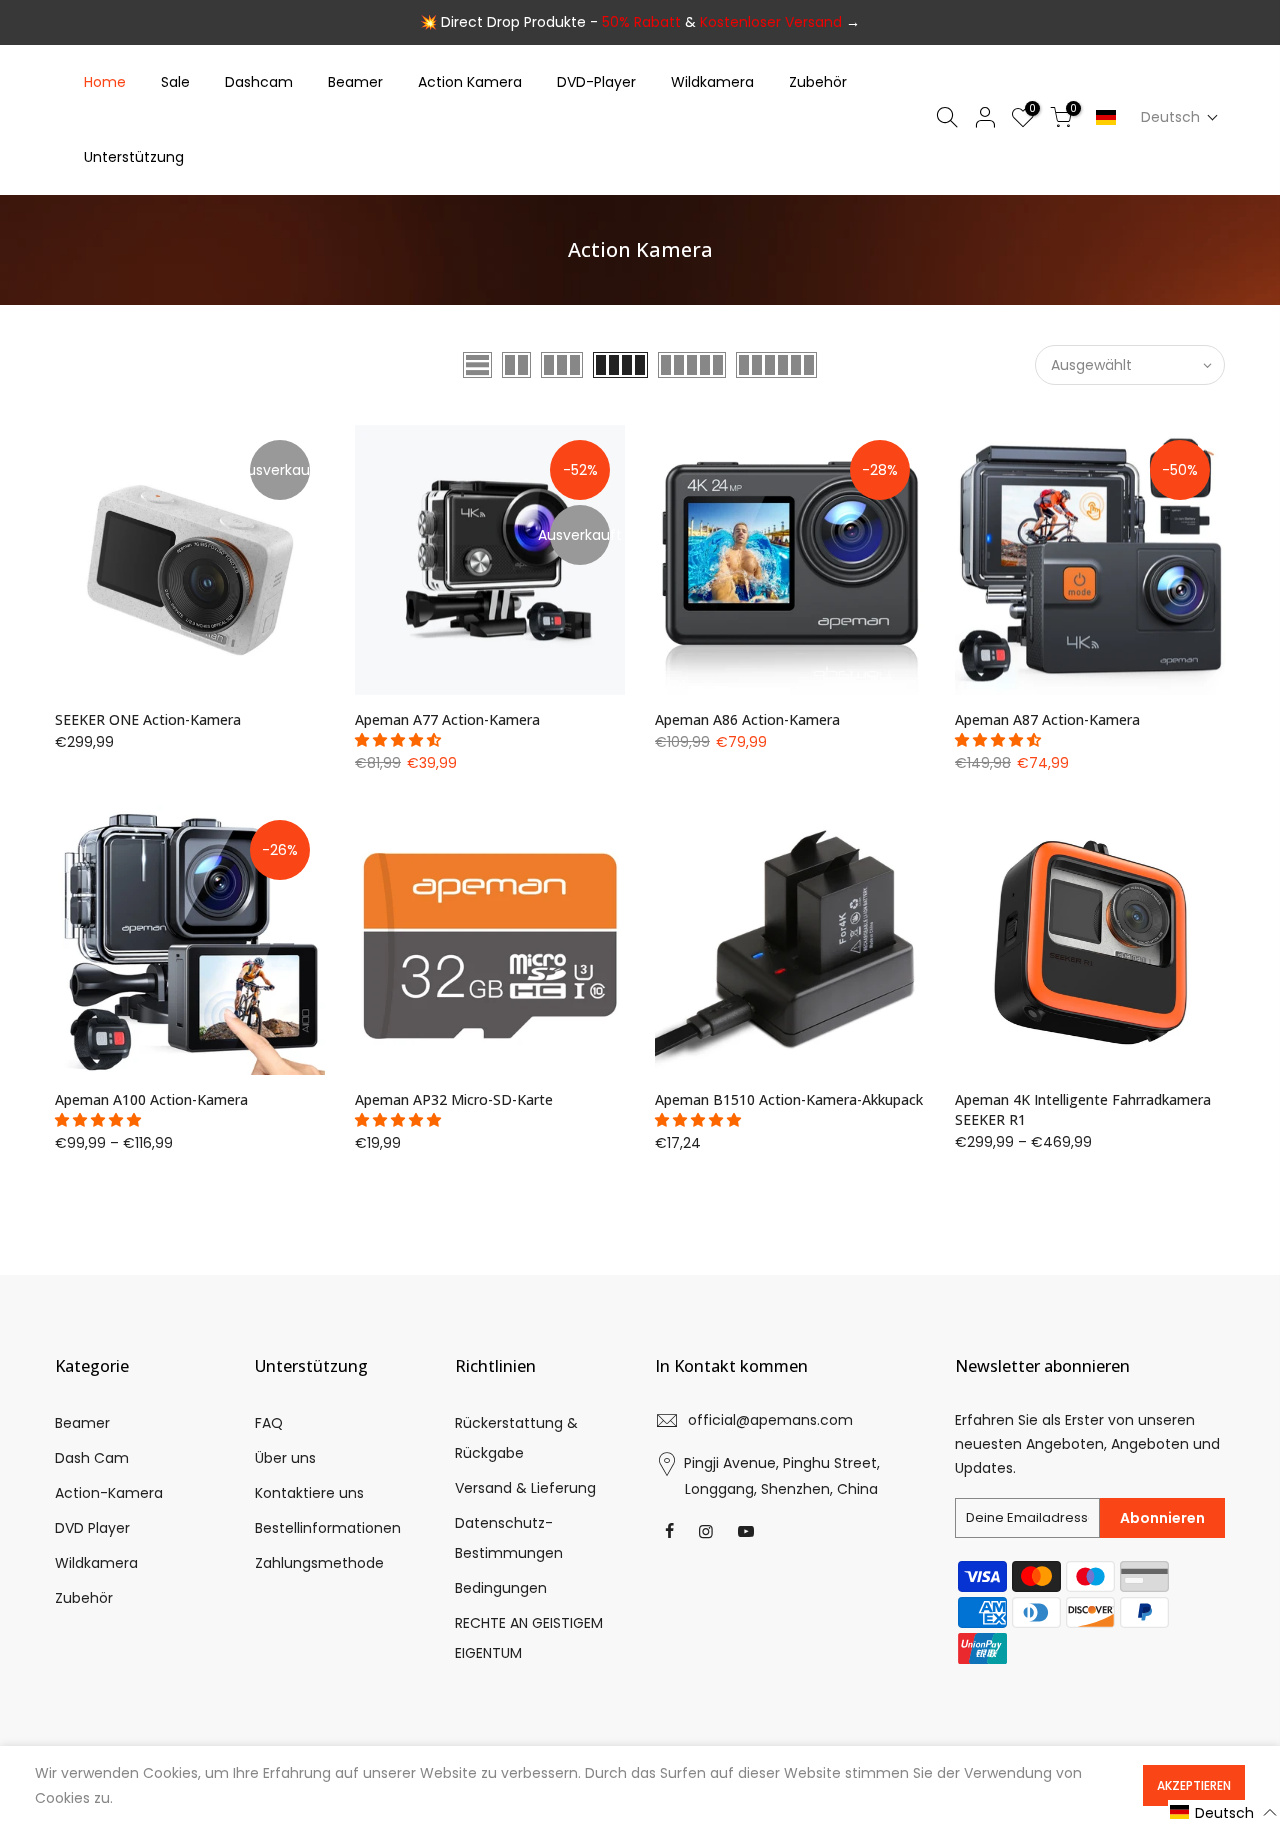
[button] (1180, 117)
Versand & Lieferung (525, 1488)
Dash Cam (92, 1458)
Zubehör (818, 82)
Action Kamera (470, 82)
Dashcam (259, 82)
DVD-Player (596, 82)
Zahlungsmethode (319, 1563)
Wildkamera (712, 82)
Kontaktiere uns (309, 1493)
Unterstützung (134, 157)
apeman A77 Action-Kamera (447, 719)
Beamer (355, 82)
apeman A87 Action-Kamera (1047, 719)
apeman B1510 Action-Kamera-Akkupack (789, 1099)
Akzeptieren (1194, 1785)
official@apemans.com (770, 1420)
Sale (175, 82)
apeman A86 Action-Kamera (747, 719)
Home (105, 82)
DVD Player (92, 1528)
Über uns (285, 1458)
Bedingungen (501, 1588)
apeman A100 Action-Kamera (151, 1099)
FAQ (269, 1423)
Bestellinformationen (328, 1528)
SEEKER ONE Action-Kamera (148, 719)
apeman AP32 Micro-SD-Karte (454, 1099)
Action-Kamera (109, 1493)
